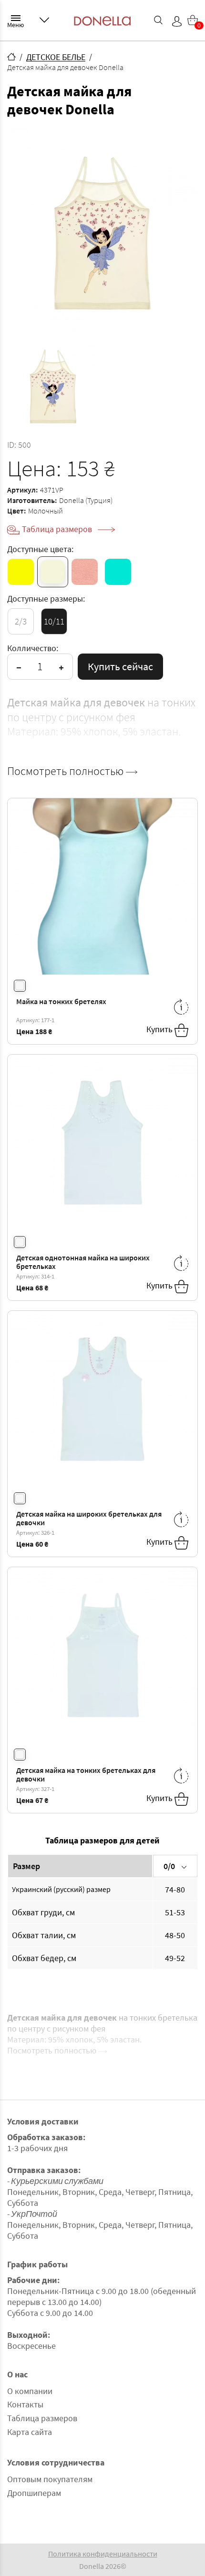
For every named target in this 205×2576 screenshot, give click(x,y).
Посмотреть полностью (67, 771)
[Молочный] (53, 572)
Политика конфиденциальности (103, 2553)
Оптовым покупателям (50, 2479)
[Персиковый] (85, 572)
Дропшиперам (34, 2493)
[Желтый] (21, 572)
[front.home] (11, 57)
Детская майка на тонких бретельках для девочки (86, 1775)
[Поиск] (158, 20)
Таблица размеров (58, 529)
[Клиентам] (44, 20)
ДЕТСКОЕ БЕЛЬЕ (56, 57)
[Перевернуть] (181, 1007)
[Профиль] (177, 21)
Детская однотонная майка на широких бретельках (83, 1262)
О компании (30, 2391)
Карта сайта (30, 2432)
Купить (160, 1029)
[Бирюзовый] (118, 572)
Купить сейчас (120, 666)
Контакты (25, 2404)
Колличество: (33, 648)
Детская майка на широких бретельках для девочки (89, 1518)
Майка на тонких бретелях (61, 1001)
